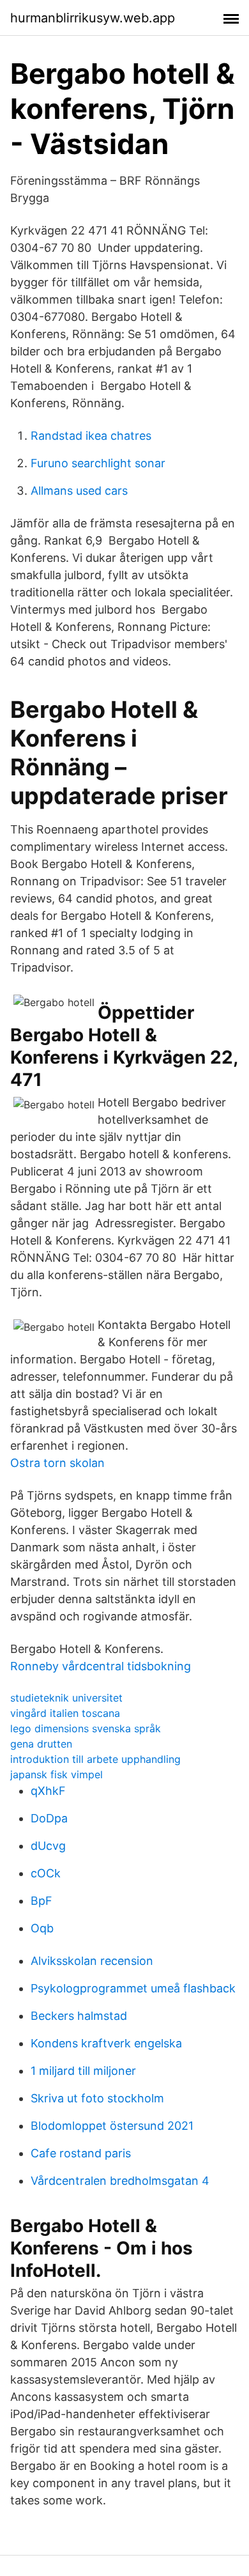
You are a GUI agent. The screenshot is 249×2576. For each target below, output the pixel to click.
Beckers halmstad (79, 2016)
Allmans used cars (79, 491)
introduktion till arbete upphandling (95, 1759)
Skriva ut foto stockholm (97, 2098)
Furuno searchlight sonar (98, 463)
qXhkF (48, 1791)
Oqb (42, 1928)
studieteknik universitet (66, 1698)
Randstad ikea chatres (91, 436)
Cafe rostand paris (81, 2153)
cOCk (46, 1873)
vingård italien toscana (65, 1713)
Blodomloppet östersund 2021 (112, 2126)
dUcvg (48, 1846)
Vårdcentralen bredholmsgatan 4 (120, 2181)
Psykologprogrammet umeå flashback (133, 1988)
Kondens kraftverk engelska (106, 2043)
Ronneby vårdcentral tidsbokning (101, 1666)
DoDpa (49, 1818)
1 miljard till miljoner (83, 2071)
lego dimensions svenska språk (86, 1728)
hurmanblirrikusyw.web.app (93, 18)
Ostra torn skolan (57, 1463)
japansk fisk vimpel (57, 1774)
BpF (41, 1901)
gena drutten (41, 1744)
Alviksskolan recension (92, 1961)
